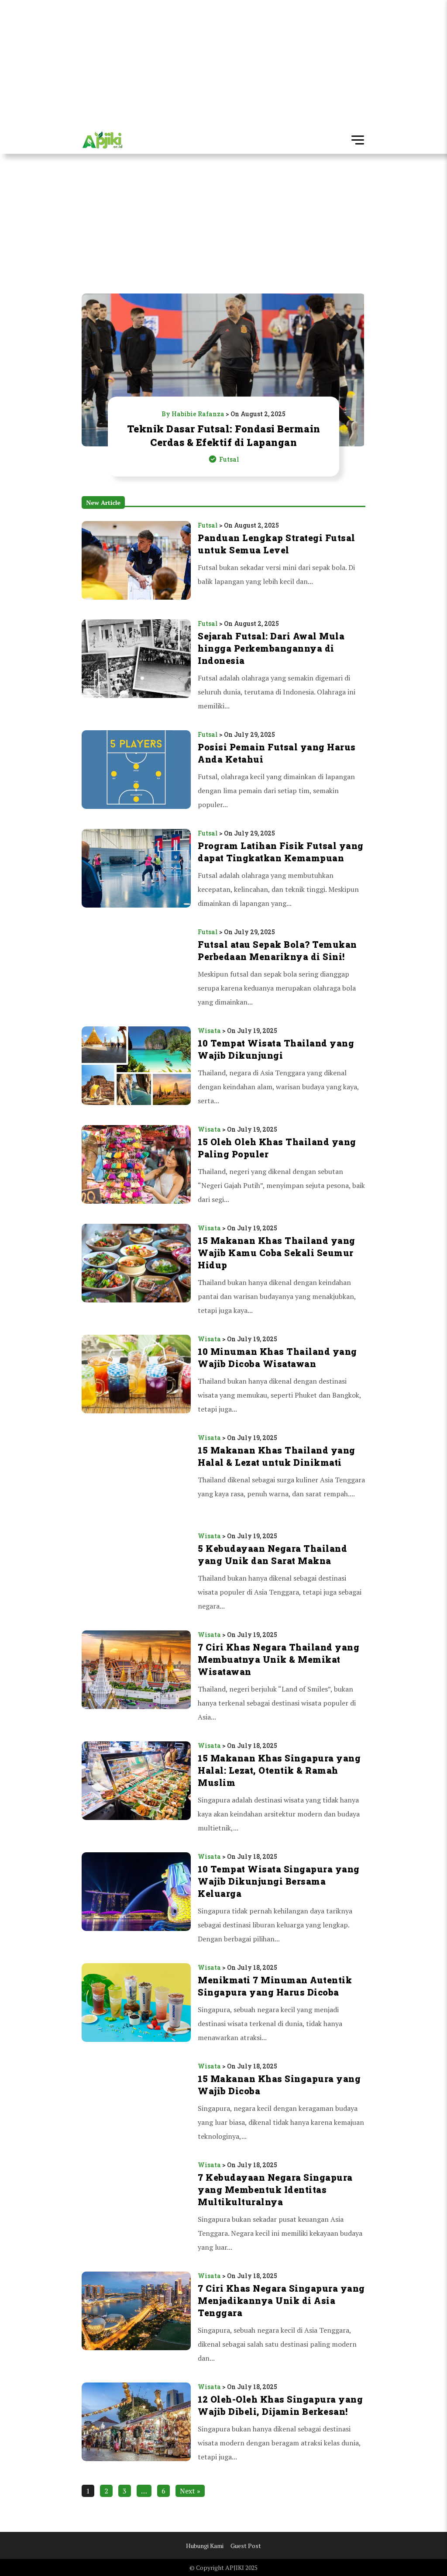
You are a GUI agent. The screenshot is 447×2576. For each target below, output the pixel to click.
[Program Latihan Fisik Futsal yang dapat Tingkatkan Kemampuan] (136, 870)
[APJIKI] (102, 141)
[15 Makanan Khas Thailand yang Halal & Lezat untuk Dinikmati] (136, 1474)
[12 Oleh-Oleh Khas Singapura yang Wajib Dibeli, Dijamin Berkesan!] (136, 2423)
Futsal (208, 525)
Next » (190, 2491)
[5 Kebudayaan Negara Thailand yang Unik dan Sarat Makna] (136, 1572)
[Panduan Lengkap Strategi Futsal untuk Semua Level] (136, 561)
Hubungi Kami (205, 2546)
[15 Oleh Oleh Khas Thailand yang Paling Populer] (136, 1166)
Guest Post (246, 2546)
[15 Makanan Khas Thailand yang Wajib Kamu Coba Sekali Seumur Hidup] (136, 1271)
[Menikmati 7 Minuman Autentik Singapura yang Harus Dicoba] (136, 2004)
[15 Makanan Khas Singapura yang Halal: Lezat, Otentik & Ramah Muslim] (136, 1788)
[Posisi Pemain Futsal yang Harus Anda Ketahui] (136, 771)
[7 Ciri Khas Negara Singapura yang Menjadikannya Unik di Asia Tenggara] (136, 2318)
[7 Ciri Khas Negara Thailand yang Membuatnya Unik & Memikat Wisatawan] (136, 1677)
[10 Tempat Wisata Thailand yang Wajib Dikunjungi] (136, 1067)
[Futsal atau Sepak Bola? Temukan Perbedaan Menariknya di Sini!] (136, 968)
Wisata (209, 1031)
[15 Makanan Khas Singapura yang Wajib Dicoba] (136, 2103)
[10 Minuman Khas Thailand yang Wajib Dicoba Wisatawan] (136, 1375)
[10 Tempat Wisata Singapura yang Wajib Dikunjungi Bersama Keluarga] (136, 1899)
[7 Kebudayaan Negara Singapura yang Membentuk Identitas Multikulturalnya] (136, 2207)
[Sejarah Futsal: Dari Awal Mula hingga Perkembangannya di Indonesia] (136, 666)
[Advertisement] (223, 61)
